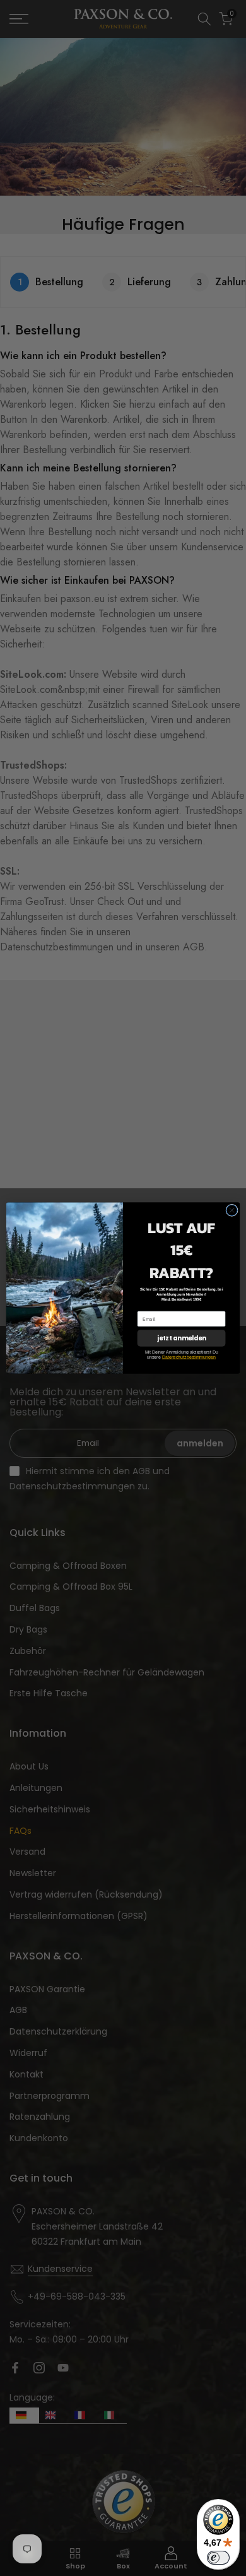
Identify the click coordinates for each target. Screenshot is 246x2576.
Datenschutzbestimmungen (189, 1357)
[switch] (218, 2558)
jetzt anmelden (181, 1338)
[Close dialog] (232, 1210)
